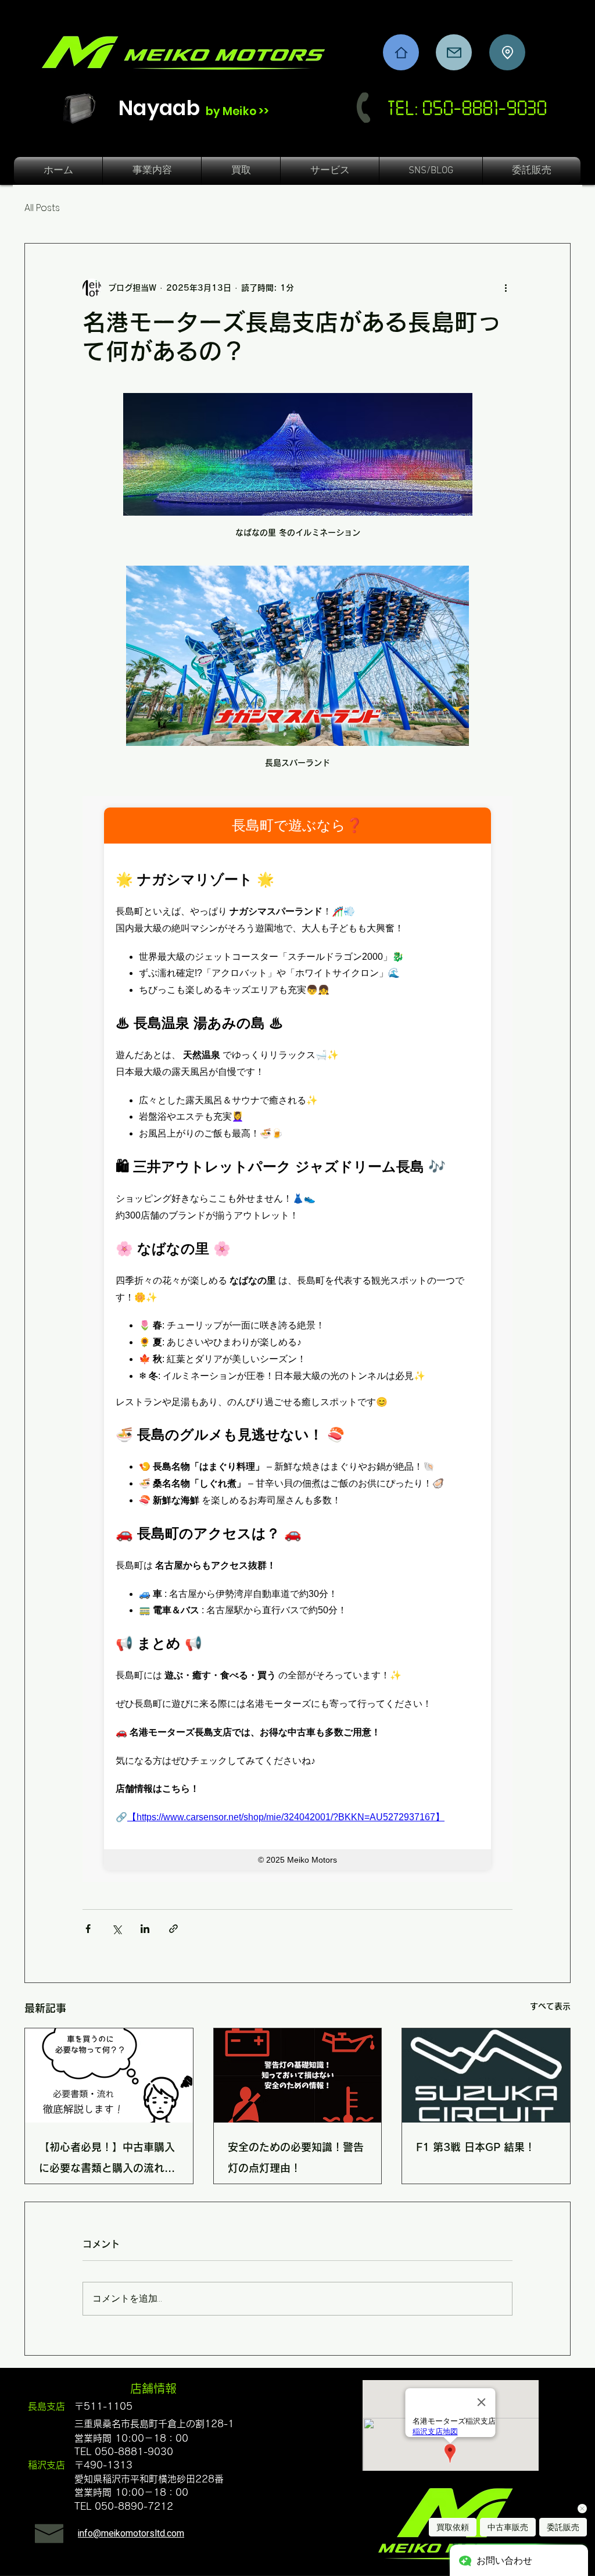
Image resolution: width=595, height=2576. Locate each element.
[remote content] (297, 1339)
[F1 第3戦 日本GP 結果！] (486, 2075)
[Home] (401, 52)
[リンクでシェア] (173, 1929)
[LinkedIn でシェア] (145, 1929)
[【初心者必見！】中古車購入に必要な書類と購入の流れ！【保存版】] (109, 2075)
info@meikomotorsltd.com (131, 2534)
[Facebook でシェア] (88, 1929)
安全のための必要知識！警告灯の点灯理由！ (296, 2157)
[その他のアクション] (506, 288)
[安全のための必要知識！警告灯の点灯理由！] (298, 2075)
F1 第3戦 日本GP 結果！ (476, 2147)
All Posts (42, 208)
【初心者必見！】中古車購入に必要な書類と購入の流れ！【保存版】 (107, 2160)
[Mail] (454, 52)
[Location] (507, 52)
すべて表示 (550, 2006)
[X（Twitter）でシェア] (117, 1929)
